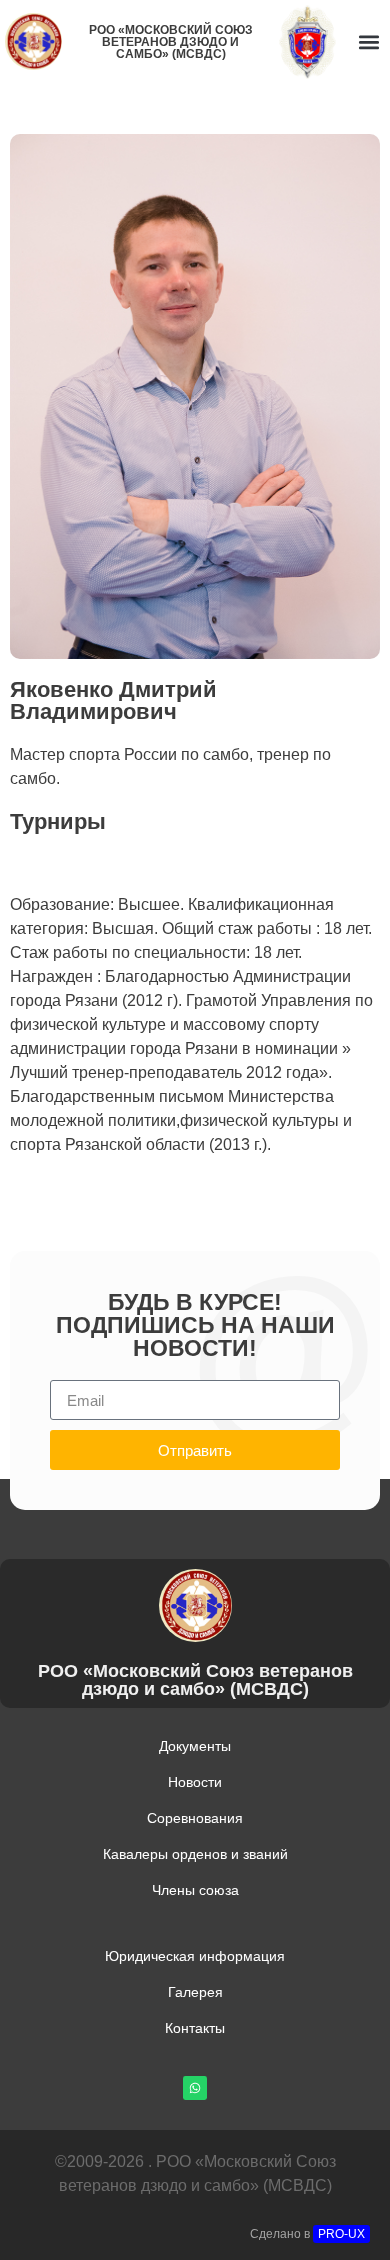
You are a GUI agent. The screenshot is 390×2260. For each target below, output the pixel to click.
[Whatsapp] (195, 2088)
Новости (195, 1782)
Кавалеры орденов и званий (195, 1854)
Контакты (195, 2028)
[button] (368, 41)
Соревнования (195, 1818)
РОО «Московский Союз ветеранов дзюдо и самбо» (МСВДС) (171, 42)
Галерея (195, 1992)
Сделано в (307, 2234)
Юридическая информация (195, 1956)
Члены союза (195, 1890)
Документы (195, 1746)
